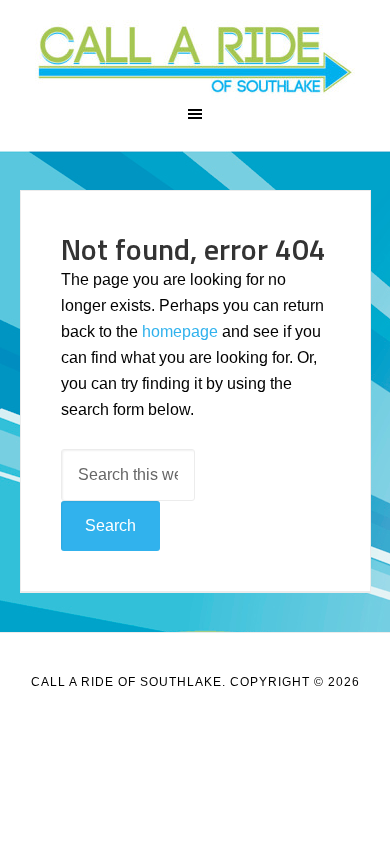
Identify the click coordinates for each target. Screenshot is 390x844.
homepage (180, 331)
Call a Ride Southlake (195, 60)
